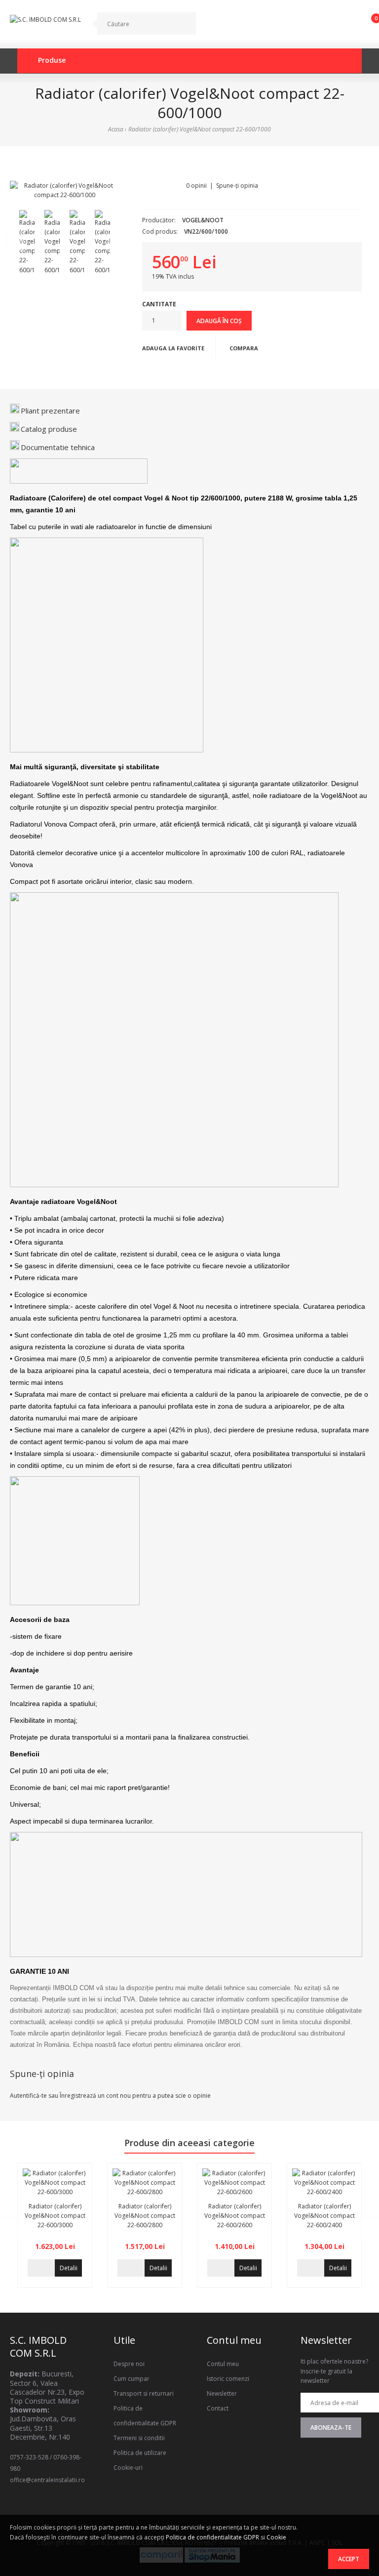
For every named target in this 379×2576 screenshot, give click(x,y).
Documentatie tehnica (58, 447)
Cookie (276, 2537)
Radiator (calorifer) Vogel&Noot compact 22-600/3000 (55, 2216)
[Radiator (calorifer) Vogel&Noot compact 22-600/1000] (65, 190)
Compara (244, 348)
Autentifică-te (28, 2096)
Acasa (116, 129)
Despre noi (129, 2364)
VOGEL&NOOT (203, 220)
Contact (218, 2408)
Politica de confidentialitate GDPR (212, 2537)
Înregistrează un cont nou (95, 2096)
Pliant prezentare (50, 411)
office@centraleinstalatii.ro (47, 2480)
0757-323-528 (29, 2457)
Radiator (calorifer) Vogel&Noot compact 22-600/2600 (235, 2216)
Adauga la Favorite (173, 348)
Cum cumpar (132, 2379)
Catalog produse (49, 429)
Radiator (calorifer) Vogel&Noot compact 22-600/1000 (200, 129)
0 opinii (196, 186)
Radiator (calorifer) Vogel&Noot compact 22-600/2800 (145, 2216)
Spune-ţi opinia (237, 186)
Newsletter (222, 2393)
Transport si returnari (144, 2393)
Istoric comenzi (228, 2379)
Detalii (69, 2268)
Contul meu (223, 2364)
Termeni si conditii (139, 2438)
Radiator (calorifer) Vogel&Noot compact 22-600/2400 (324, 2216)
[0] (368, 26)
